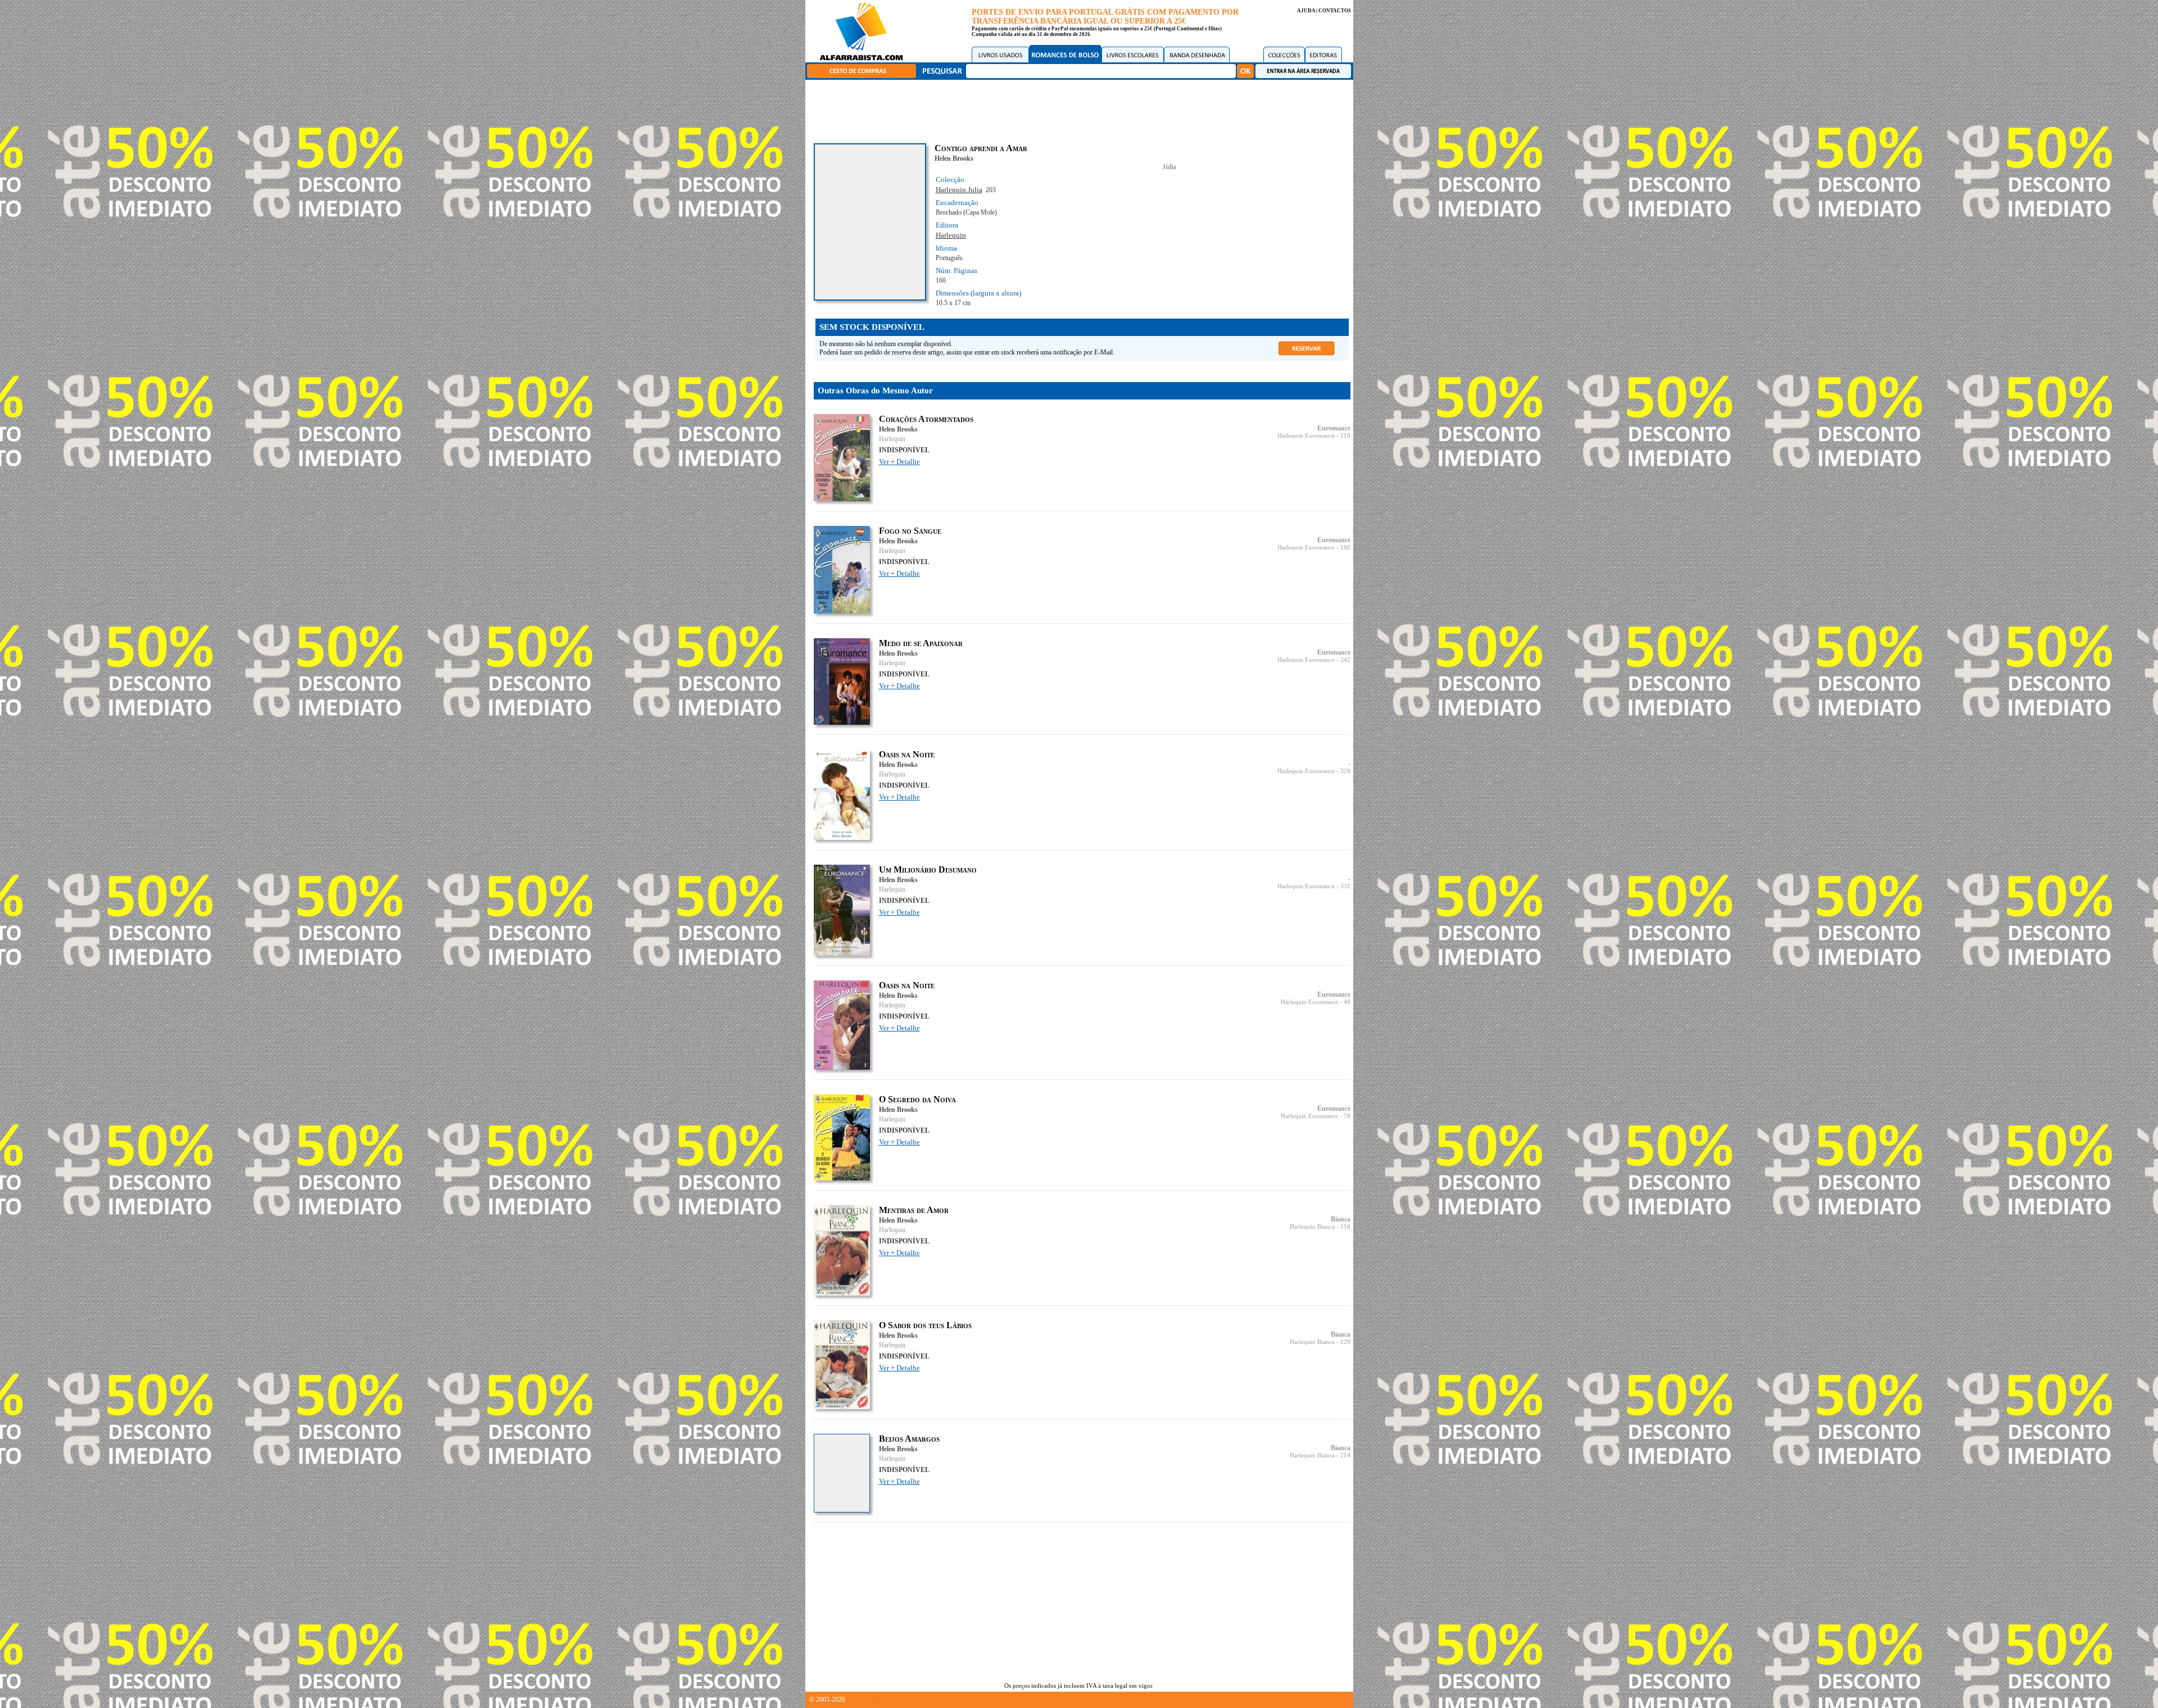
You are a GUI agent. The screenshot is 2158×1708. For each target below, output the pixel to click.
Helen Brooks (954, 158)
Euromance (1334, 428)
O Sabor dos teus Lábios (925, 1325)
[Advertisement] (1082, 110)
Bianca (1341, 1219)
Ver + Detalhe (899, 462)
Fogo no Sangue (910, 531)
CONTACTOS (1335, 11)
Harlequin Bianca (1312, 1227)
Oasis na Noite (907, 754)
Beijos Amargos (909, 1439)
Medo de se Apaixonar (921, 643)
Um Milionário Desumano (928, 869)
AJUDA (1306, 11)
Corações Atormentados (926, 419)
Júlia (1169, 167)
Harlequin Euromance (1306, 436)
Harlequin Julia (959, 190)
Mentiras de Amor (914, 1210)
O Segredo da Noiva (917, 1099)
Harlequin (951, 235)
